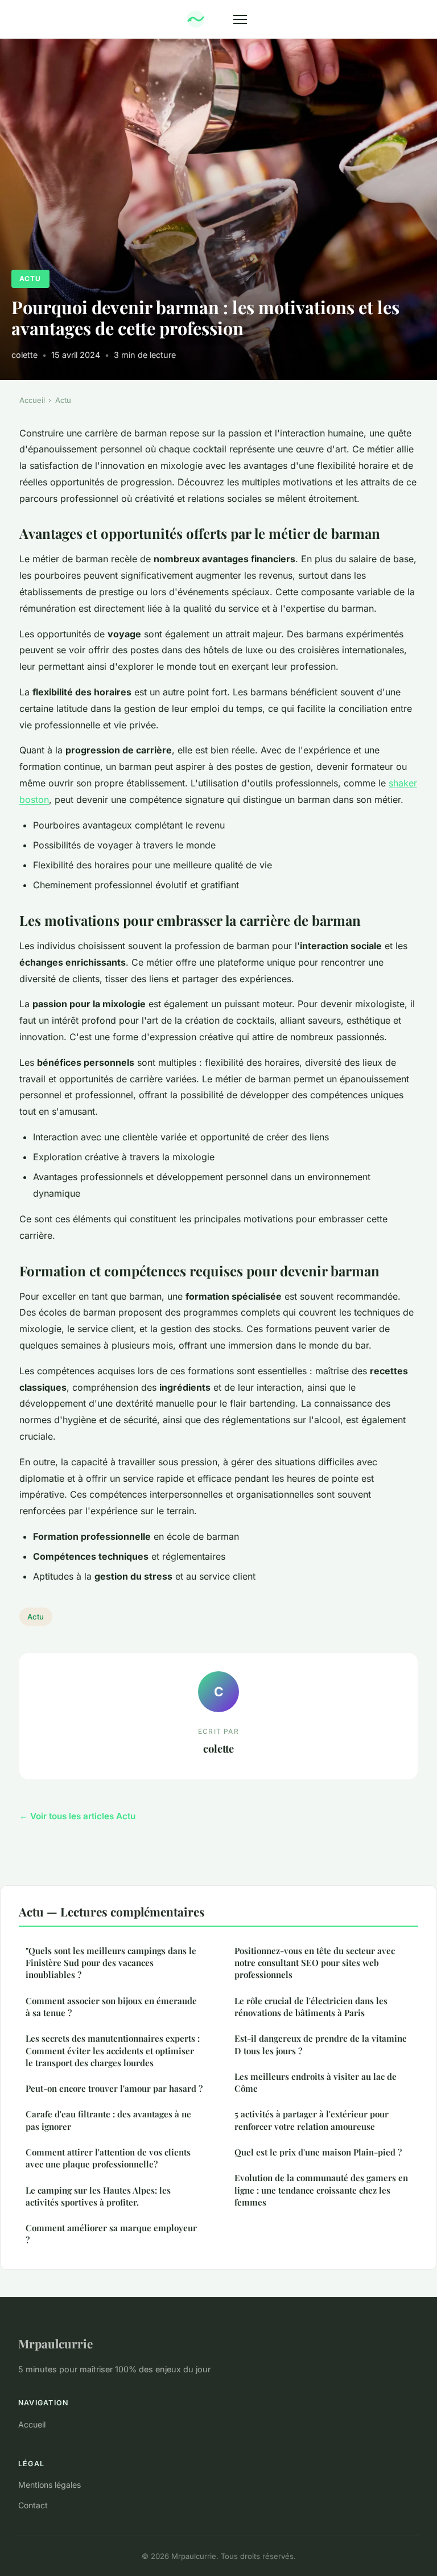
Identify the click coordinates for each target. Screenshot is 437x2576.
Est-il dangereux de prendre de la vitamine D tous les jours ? (321, 2044)
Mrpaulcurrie (55, 2343)
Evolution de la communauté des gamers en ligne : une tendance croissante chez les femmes (321, 2190)
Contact (33, 2505)
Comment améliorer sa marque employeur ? (111, 2234)
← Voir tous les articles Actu (77, 1816)
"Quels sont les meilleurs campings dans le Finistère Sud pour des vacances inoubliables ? (111, 1963)
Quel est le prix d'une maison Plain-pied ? (318, 2152)
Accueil (32, 400)
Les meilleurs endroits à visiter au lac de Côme (316, 2082)
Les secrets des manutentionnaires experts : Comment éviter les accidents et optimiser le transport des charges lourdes (113, 2051)
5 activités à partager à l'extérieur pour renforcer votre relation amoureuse (312, 2120)
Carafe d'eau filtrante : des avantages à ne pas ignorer (108, 2120)
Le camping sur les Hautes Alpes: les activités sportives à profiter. (98, 2196)
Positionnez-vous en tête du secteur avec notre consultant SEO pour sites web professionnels (315, 1963)
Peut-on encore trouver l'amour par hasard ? (114, 2088)
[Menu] (240, 19)
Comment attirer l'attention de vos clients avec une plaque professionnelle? (108, 2158)
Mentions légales (50, 2485)
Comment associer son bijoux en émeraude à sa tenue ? (111, 2007)
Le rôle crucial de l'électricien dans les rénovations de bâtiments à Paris (311, 2007)
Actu (30, 279)
